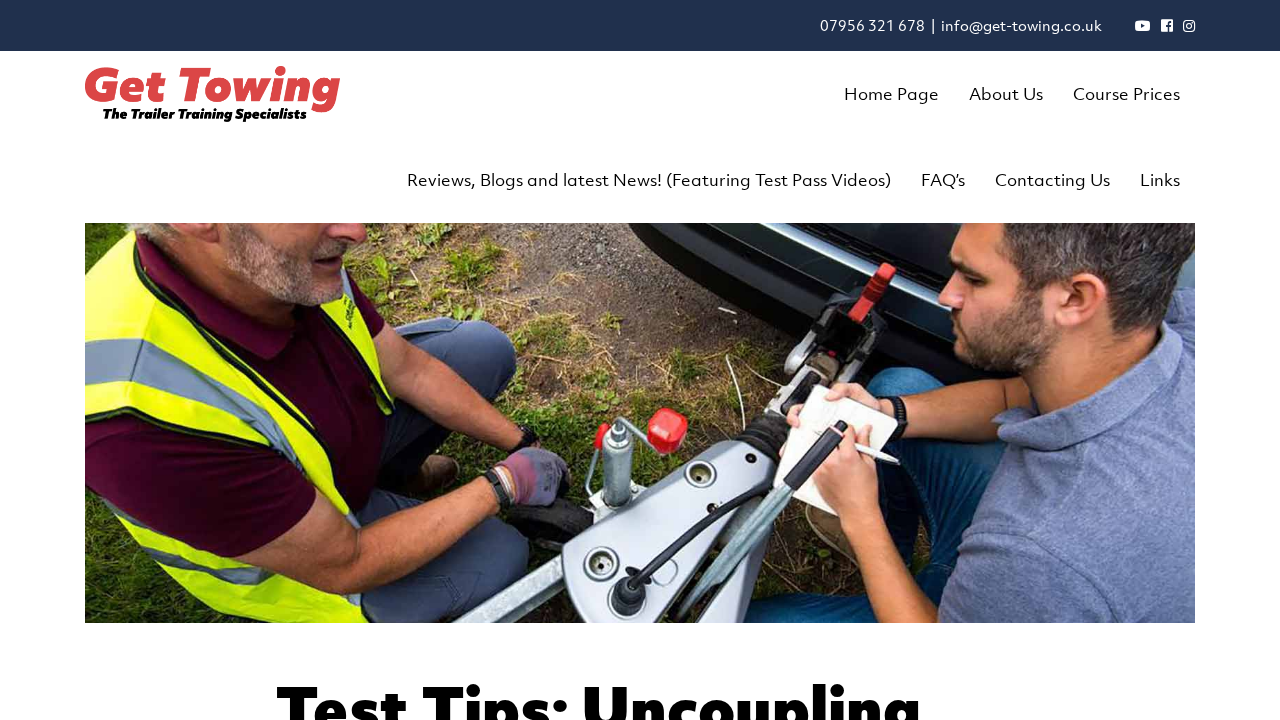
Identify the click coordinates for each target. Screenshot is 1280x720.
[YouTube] (1143, 25)
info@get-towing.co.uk (1021, 25)
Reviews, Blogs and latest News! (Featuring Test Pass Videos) (649, 180)
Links (1160, 180)
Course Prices (1126, 94)
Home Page (891, 94)
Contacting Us (1052, 180)
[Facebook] (1167, 25)
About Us (1006, 94)
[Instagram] (1189, 25)
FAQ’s (943, 180)
